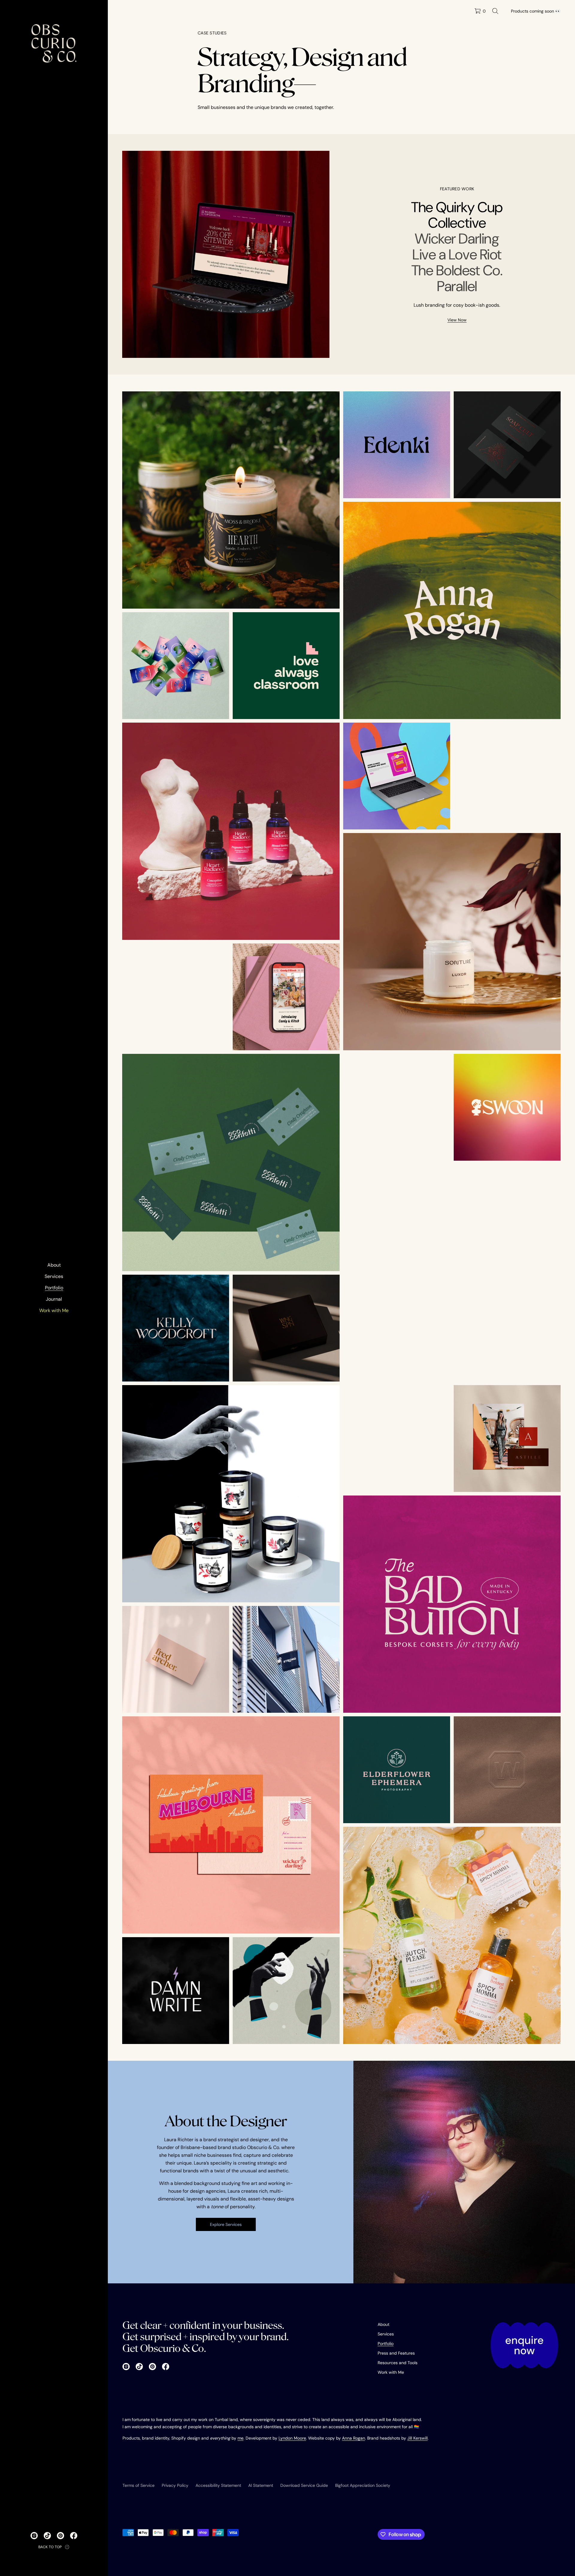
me (240, 2438)
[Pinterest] (60, 2536)
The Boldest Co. (457, 270)
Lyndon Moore (292, 2438)
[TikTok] (47, 2536)
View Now (457, 320)
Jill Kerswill (417, 2438)
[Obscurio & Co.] (54, 43)
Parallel (457, 286)
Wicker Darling (457, 239)
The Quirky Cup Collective (457, 215)
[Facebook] (74, 2536)
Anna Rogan (354, 2438)
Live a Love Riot (457, 254)
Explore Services (226, 2224)
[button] (495, 11)
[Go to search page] (495, 11)
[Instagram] (34, 2536)
